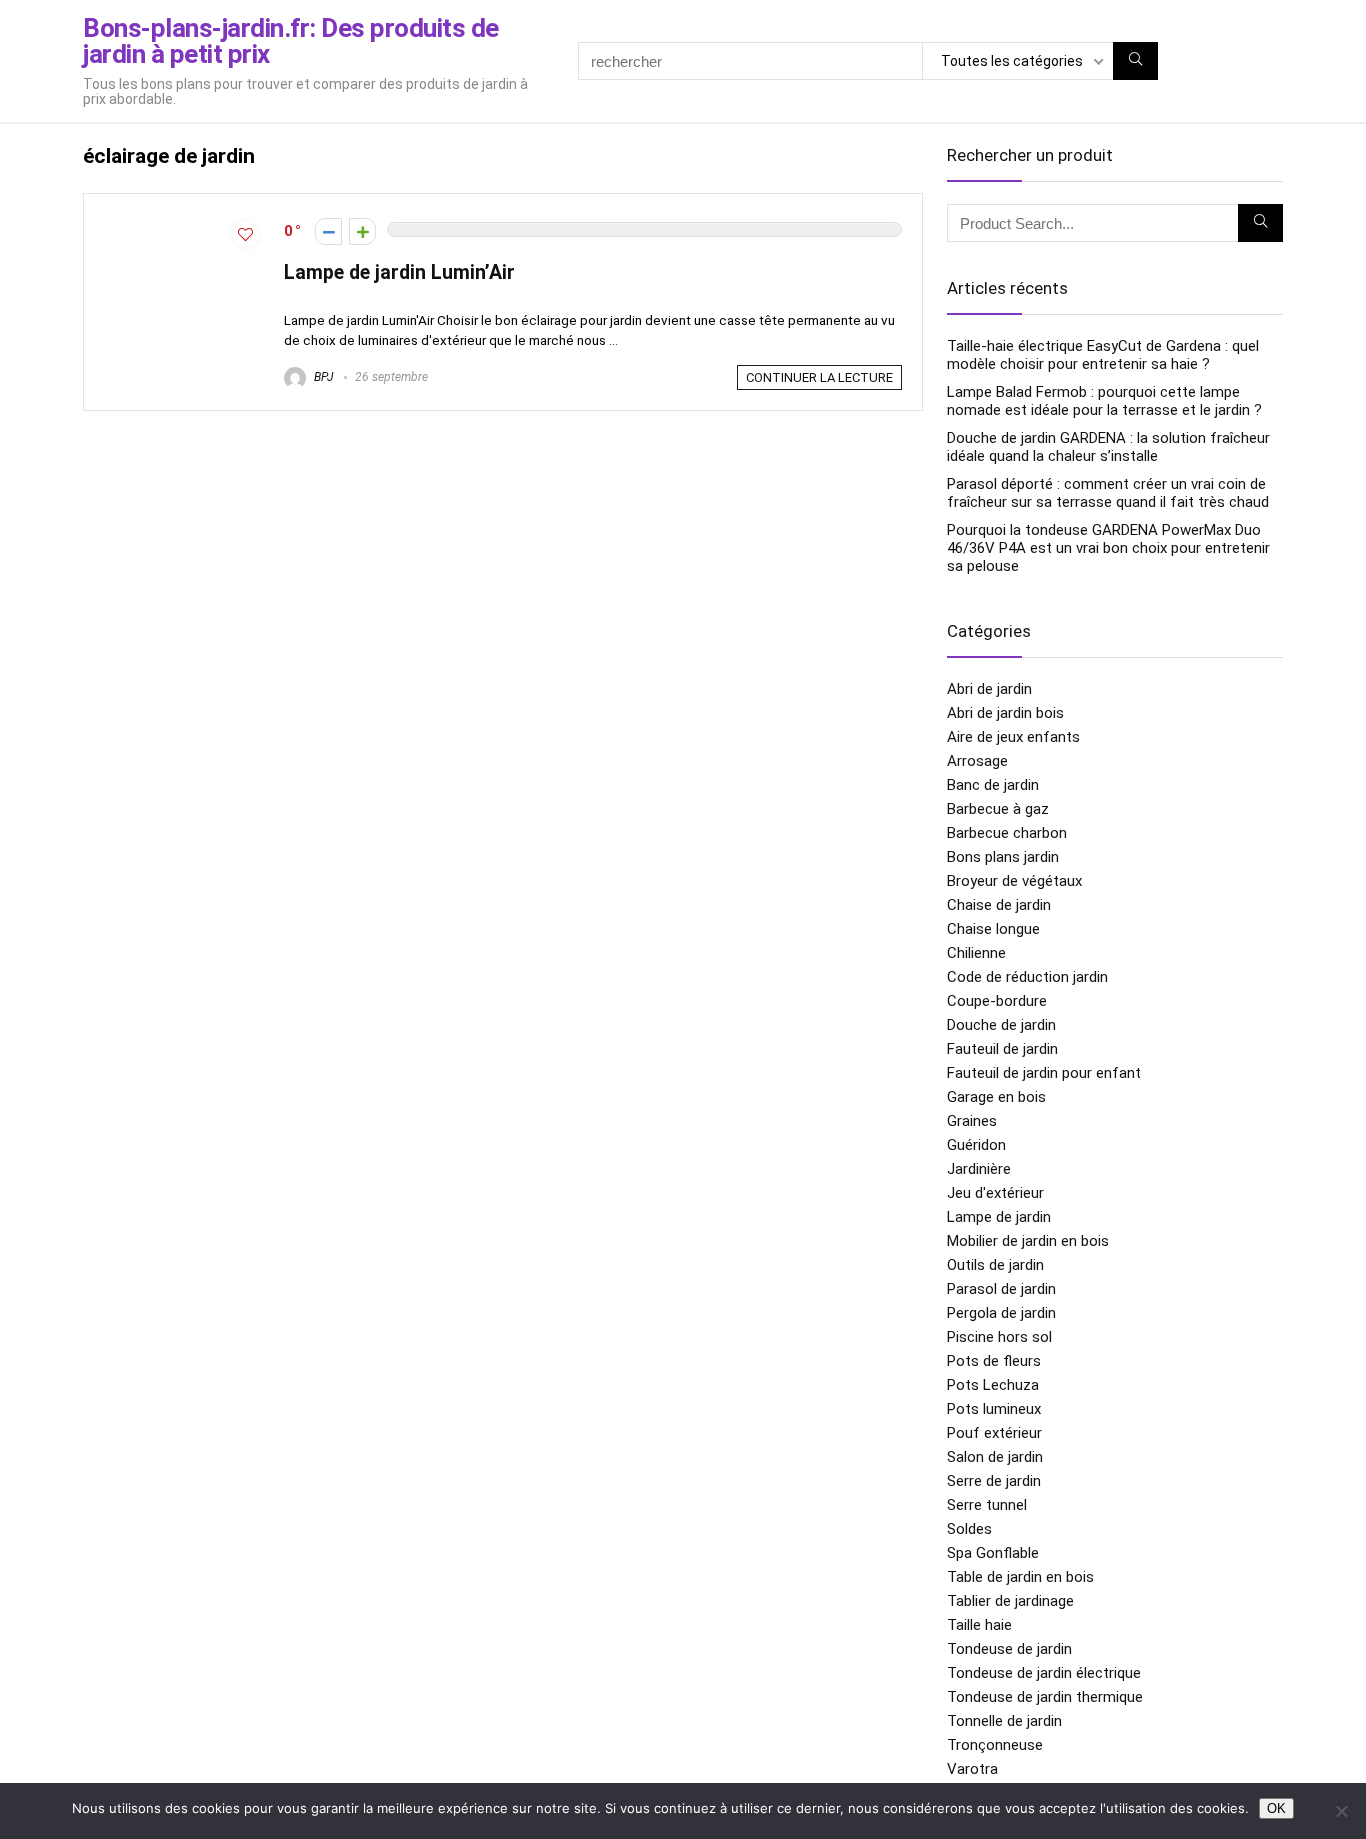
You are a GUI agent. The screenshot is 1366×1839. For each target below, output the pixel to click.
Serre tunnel (987, 1505)
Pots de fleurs (994, 1361)
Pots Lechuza (993, 1385)
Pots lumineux (994, 1409)
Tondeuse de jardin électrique (1044, 1673)
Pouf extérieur (994, 1433)
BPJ (322, 377)
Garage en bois (996, 1097)
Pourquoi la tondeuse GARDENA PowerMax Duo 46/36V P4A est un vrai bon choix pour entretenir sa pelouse (1108, 548)
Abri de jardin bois (1005, 713)
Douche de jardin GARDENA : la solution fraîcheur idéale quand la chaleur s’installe (1108, 447)
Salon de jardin (995, 1457)
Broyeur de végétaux (1014, 881)
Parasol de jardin (1001, 1289)
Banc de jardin (993, 785)
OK (1276, 1808)
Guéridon (976, 1145)
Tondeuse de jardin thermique (1045, 1697)
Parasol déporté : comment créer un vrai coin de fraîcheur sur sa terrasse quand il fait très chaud (1108, 493)
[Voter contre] (328, 231)
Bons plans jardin (1003, 857)
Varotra (972, 1769)
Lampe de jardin (999, 1217)
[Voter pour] (362, 231)
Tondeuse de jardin (1009, 1649)
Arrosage (977, 761)
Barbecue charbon (1007, 833)
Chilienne (976, 953)
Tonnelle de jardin (1004, 1721)
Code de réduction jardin (1027, 977)
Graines (972, 1121)
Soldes (969, 1529)
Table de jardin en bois (1020, 1577)
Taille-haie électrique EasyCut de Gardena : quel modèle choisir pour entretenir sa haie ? (1103, 355)
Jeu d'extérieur (995, 1193)
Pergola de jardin (1001, 1313)
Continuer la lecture (819, 377)
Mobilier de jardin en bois (1028, 1241)
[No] (1341, 1811)
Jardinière (979, 1169)
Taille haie (979, 1625)
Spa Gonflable (993, 1553)
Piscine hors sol (999, 1337)
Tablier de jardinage (1010, 1601)
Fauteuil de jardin (1002, 1049)
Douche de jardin (1001, 1025)
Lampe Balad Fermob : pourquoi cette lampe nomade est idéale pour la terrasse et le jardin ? (1104, 401)
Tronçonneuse (995, 1745)
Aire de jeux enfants (1013, 737)
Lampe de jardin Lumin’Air (399, 272)
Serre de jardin (994, 1481)
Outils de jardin (995, 1265)
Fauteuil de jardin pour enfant (1044, 1073)
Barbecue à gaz (998, 809)
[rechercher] (1135, 61)
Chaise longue (993, 929)
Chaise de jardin (999, 905)
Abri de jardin (989, 689)
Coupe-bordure (997, 1001)
